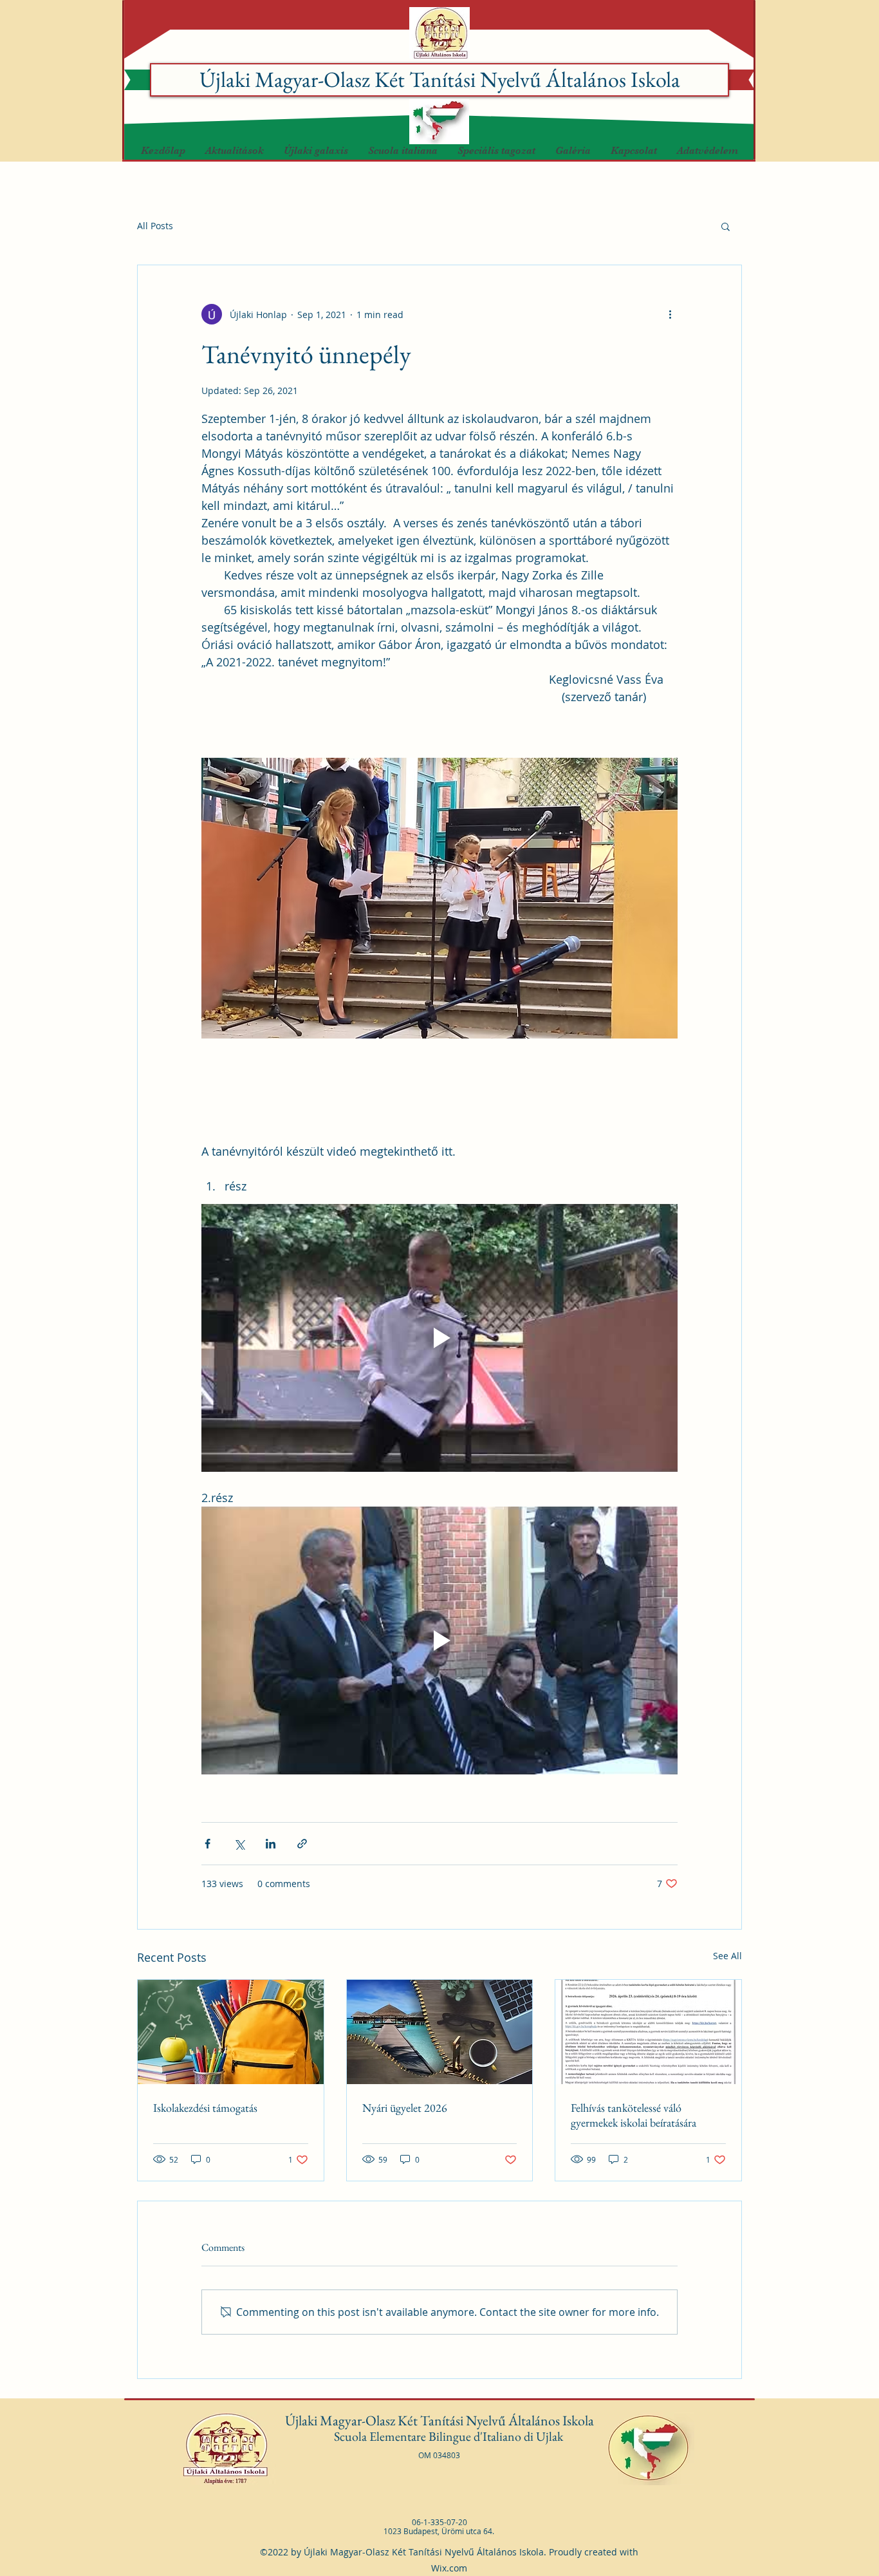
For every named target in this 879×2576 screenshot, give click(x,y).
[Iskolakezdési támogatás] (231, 2032)
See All (727, 1956)
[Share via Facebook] (208, 1844)
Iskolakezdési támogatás (205, 2108)
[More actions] (670, 314)
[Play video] (439, 1338)
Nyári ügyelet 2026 (405, 2108)
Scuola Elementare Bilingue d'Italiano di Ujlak (450, 2436)
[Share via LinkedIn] (271, 1844)
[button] (316, 151)
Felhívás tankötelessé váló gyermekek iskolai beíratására (634, 2115)
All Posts (155, 226)
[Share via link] (302, 1844)
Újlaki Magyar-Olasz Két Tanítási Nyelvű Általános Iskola (440, 79)
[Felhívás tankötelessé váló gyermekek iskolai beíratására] (648, 2032)
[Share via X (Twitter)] (239, 1844)
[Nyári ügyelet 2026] (440, 2032)
